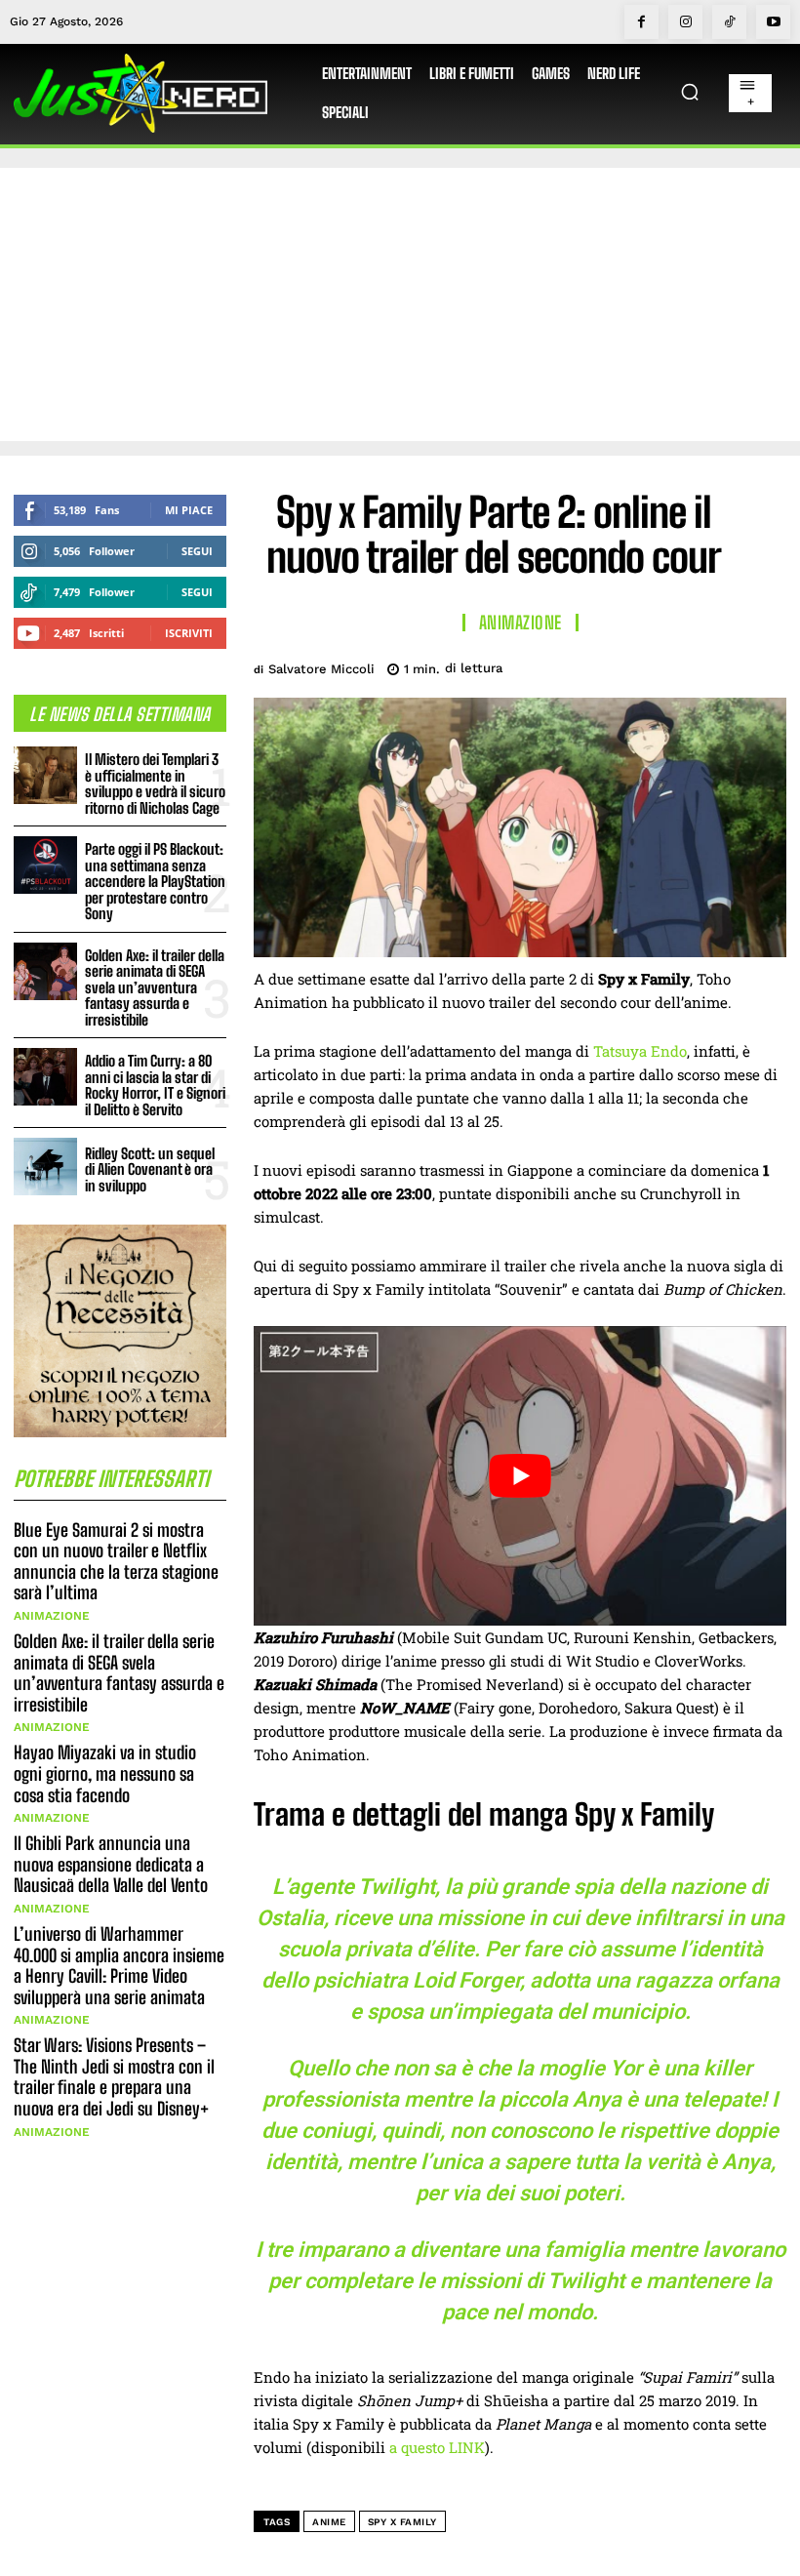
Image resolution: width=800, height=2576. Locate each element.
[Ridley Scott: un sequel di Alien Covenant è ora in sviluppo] (45, 1167)
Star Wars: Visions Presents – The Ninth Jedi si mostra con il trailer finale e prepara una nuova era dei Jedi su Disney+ (114, 2077)
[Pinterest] (675, 665)
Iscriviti (189, 633)
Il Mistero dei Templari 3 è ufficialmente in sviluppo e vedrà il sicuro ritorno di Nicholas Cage (155, 784)
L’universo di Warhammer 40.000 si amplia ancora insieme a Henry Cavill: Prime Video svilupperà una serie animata (119, 1966)
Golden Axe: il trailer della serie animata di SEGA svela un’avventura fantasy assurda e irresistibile (155, 987)
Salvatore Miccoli (321, 669)
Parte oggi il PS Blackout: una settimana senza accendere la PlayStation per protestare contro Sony (155, 881)
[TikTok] (729, 22)
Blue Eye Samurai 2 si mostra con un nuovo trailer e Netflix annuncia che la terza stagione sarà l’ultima (116, 1562)
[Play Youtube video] (520, 1476)
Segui (197, 551)
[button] (690, 92)
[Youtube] (773, 22)
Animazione (52, 1616)
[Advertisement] (400, 304)
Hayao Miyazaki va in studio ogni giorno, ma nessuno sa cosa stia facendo (105, 1773)
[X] (630, 665)
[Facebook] (641, 22)
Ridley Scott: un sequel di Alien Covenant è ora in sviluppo (150, 1169)
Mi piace (189, 510)
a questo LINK (437, 2447)
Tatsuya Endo (640, 1051)
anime (329, 2522)
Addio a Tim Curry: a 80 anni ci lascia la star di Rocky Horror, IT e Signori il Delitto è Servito (155, 1085)
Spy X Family (402, 2522)
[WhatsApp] (720, 665)
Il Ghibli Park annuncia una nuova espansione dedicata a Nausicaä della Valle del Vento (111, 1864)
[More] (766, 665)
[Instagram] (685, 22)
